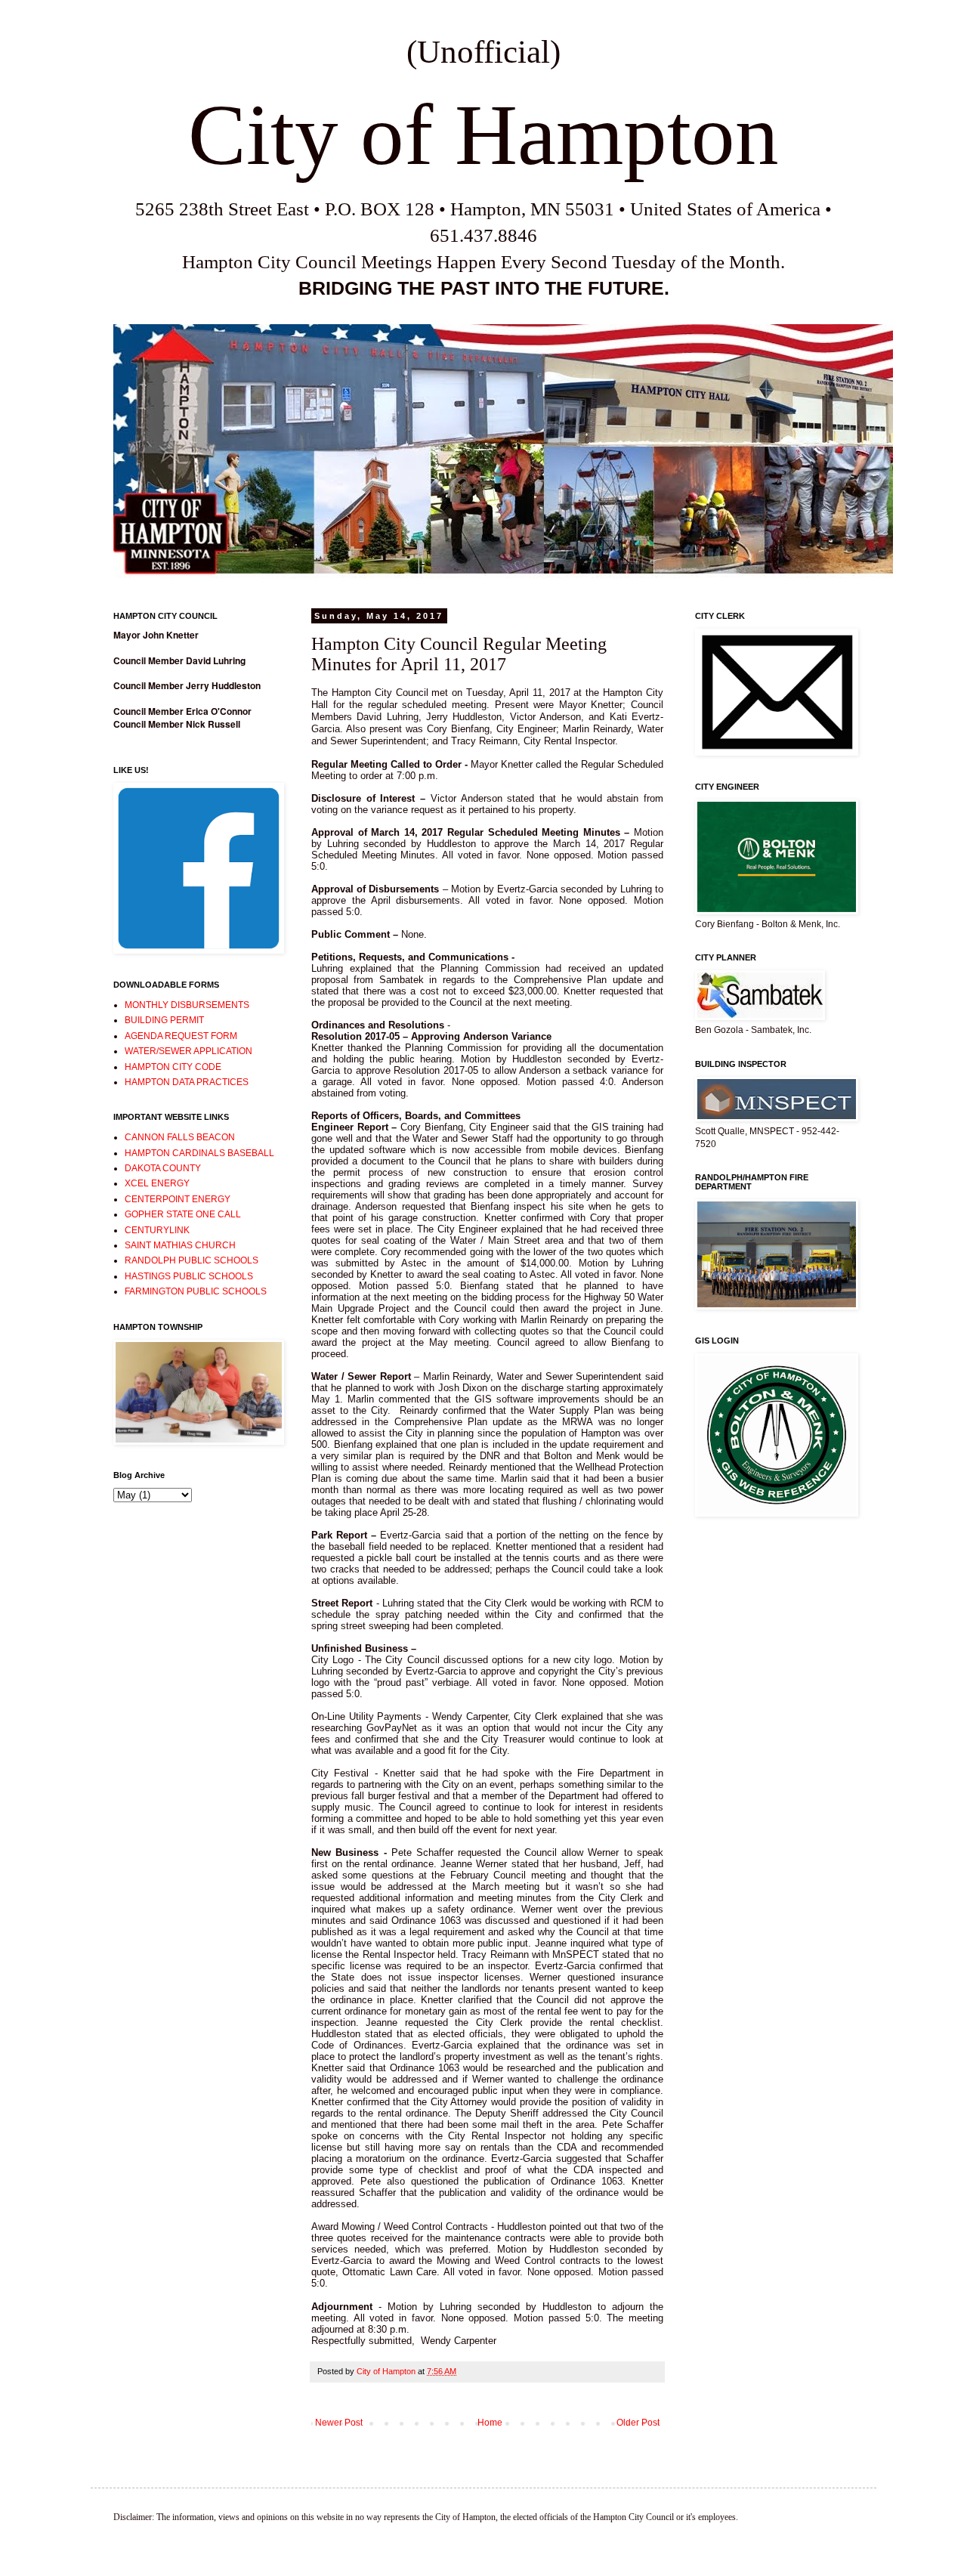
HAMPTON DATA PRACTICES (187, 1082)
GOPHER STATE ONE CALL (183, 1214)
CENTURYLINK (157, 1230)
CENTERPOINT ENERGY (178, 1199)
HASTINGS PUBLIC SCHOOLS (189, 1276)
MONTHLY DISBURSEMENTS (187, 1005)
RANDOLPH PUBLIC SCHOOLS (192, 1260)
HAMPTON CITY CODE (173, 1067)
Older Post (638, 2423)
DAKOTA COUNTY (163, 1168)
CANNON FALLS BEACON (180, 1137)
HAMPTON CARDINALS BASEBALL (199, 1153)
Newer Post (339, 2423)
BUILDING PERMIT (164, 1020)
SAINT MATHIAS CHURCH (180, 1245)
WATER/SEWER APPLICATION (188, 1051)
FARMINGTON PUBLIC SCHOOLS (196, 1291)
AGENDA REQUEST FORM (181, 1036)
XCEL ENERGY (157, 1183)
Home (490, 2423)
